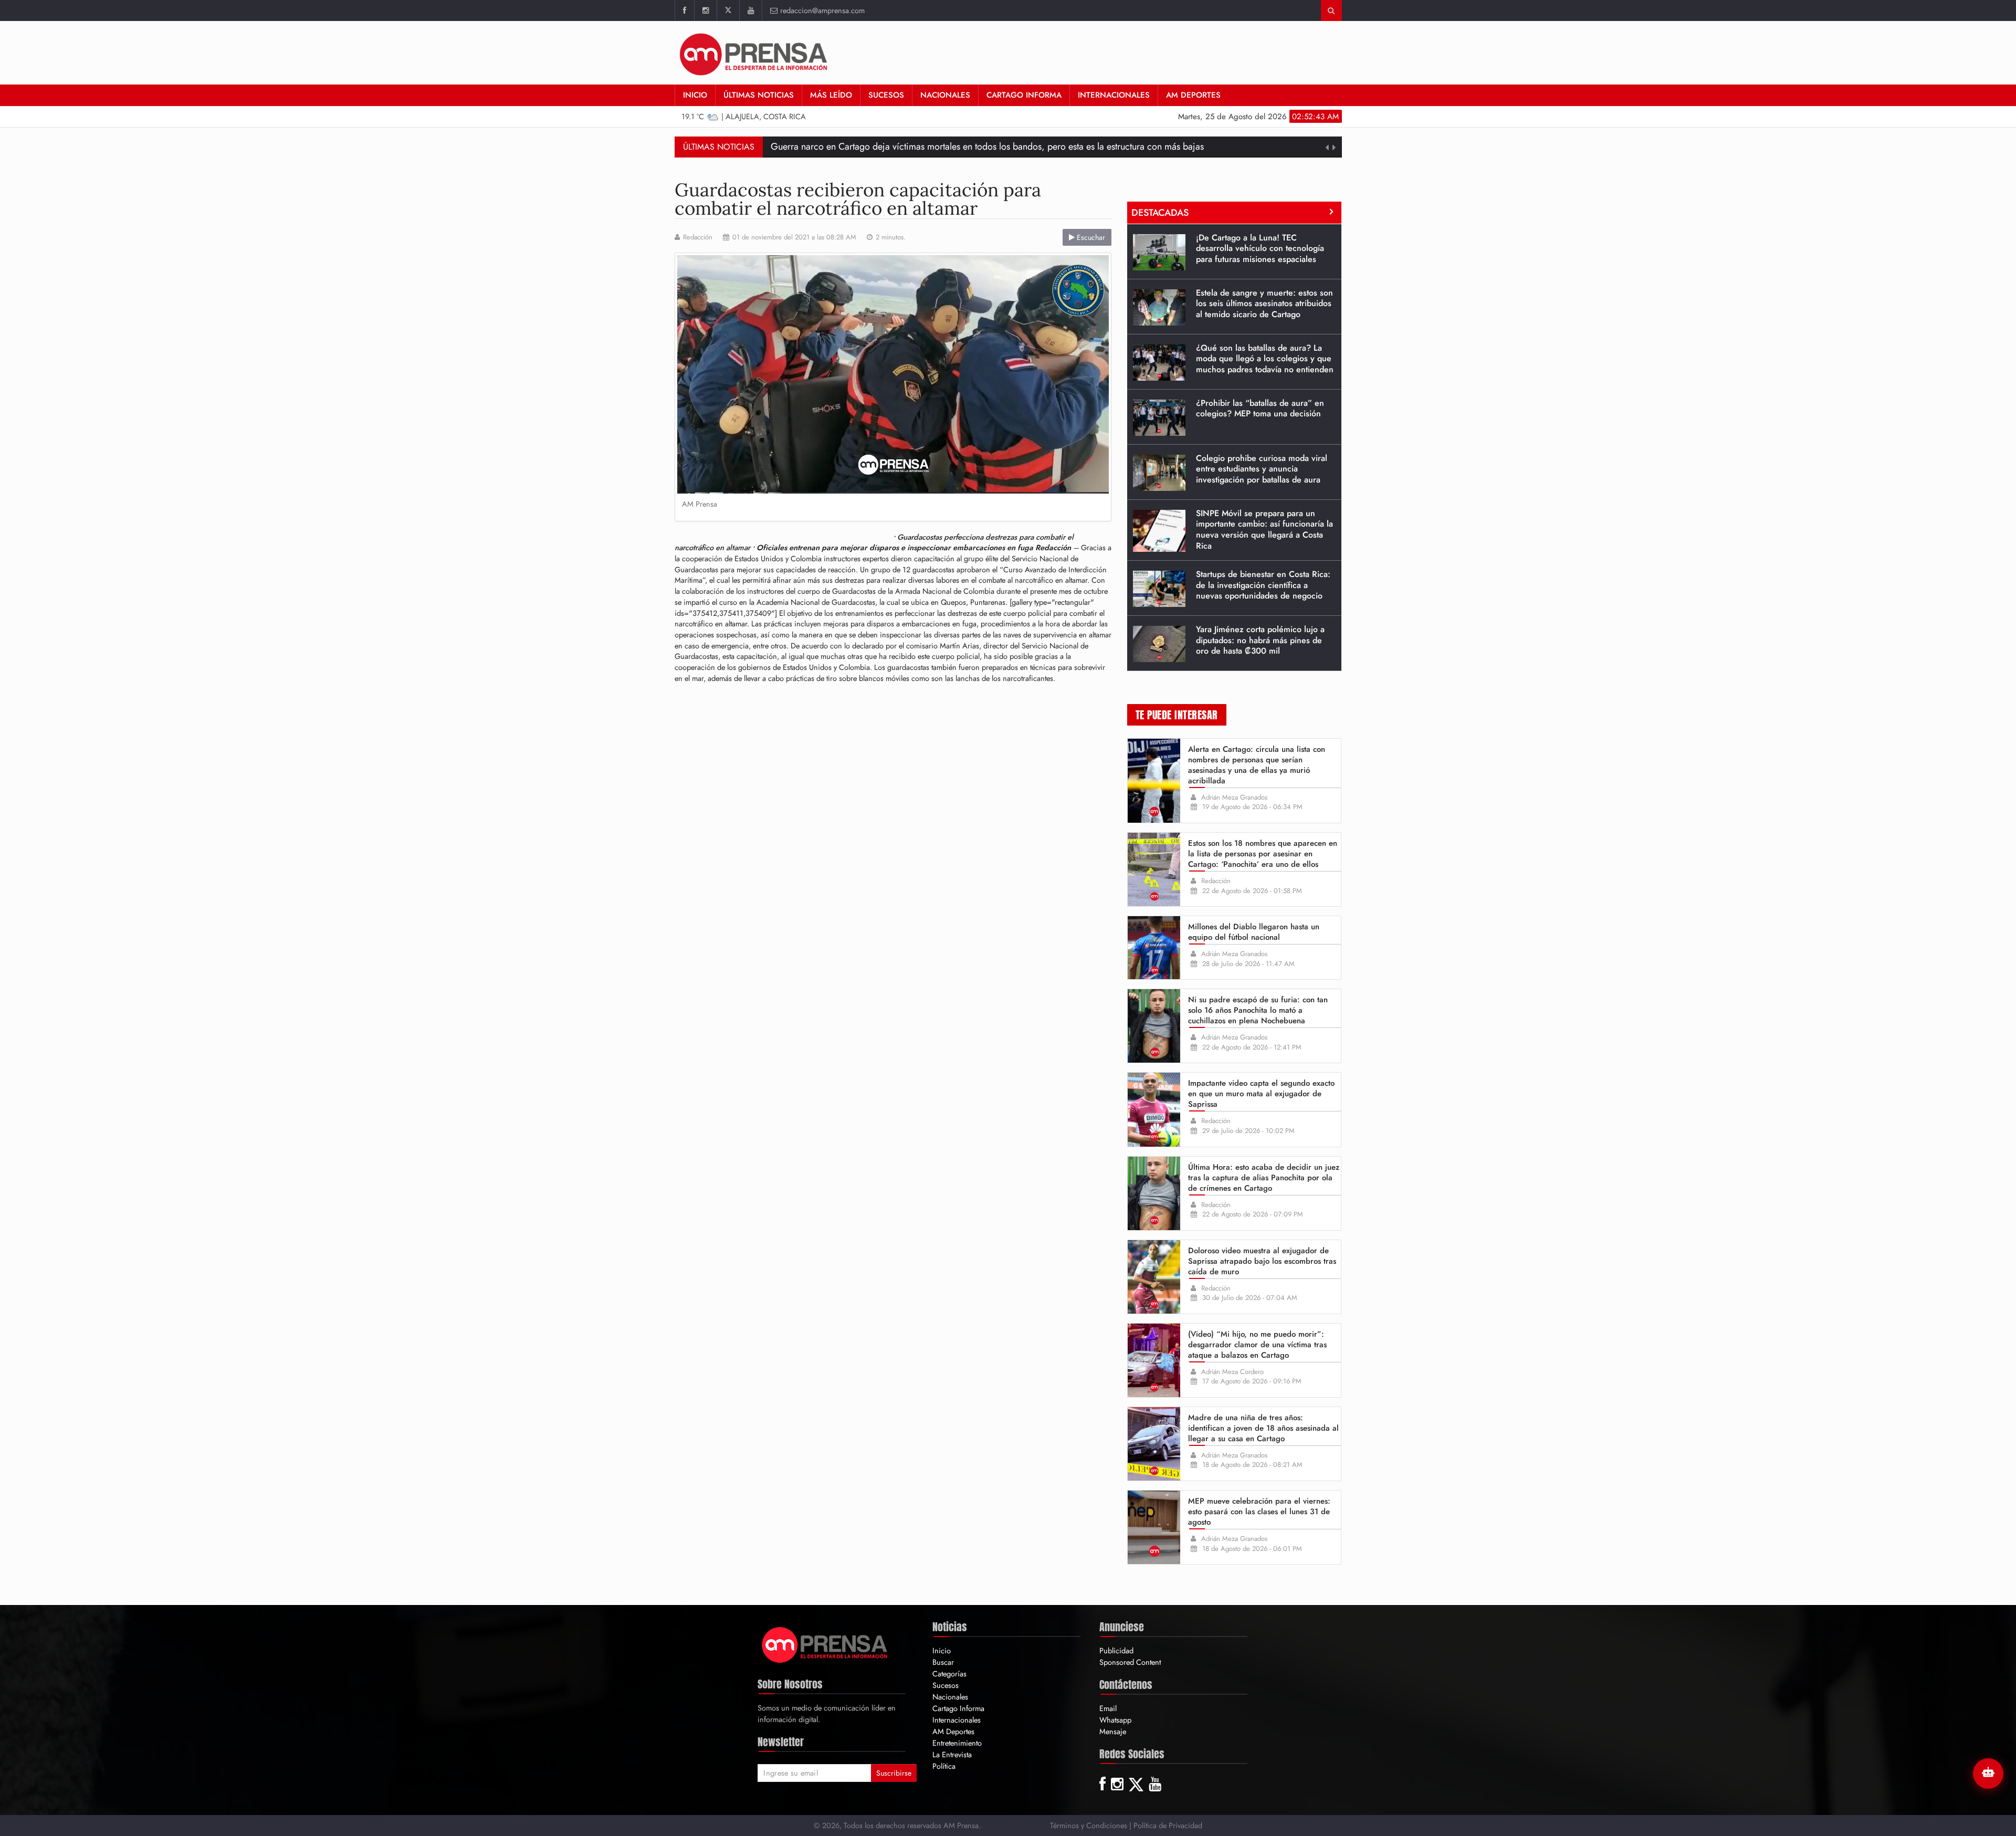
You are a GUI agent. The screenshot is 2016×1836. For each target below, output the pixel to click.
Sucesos (886, 95)
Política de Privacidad (1168, 1825)
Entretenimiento (957, 1743)
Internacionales (1114, 95)
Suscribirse (894, 1773)
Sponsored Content (1130, 1662)
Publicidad (1116, 1650)
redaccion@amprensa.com (822, 10)
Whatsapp (1115, 1720)
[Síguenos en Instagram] (705, 11)
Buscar (943, 1662)
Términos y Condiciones (1089, 1825)
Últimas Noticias (759, 95)
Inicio (695, 95)
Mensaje (1113, 1731)
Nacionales (945, 95)
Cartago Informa (1024, 95)
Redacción (698, 237)
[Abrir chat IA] (1988, 1774)
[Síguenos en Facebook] (684, 11)
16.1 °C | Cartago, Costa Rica (744, 116)
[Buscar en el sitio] (1331, 11)
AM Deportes (1193, 95)
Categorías (949, 1674)
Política (944, 1766)
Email (1108, 1708)
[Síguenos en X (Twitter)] (728, 11)
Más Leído (831, 95)
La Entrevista (952, 1754)
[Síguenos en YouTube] (750, 11)
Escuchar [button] (1090, 237)
